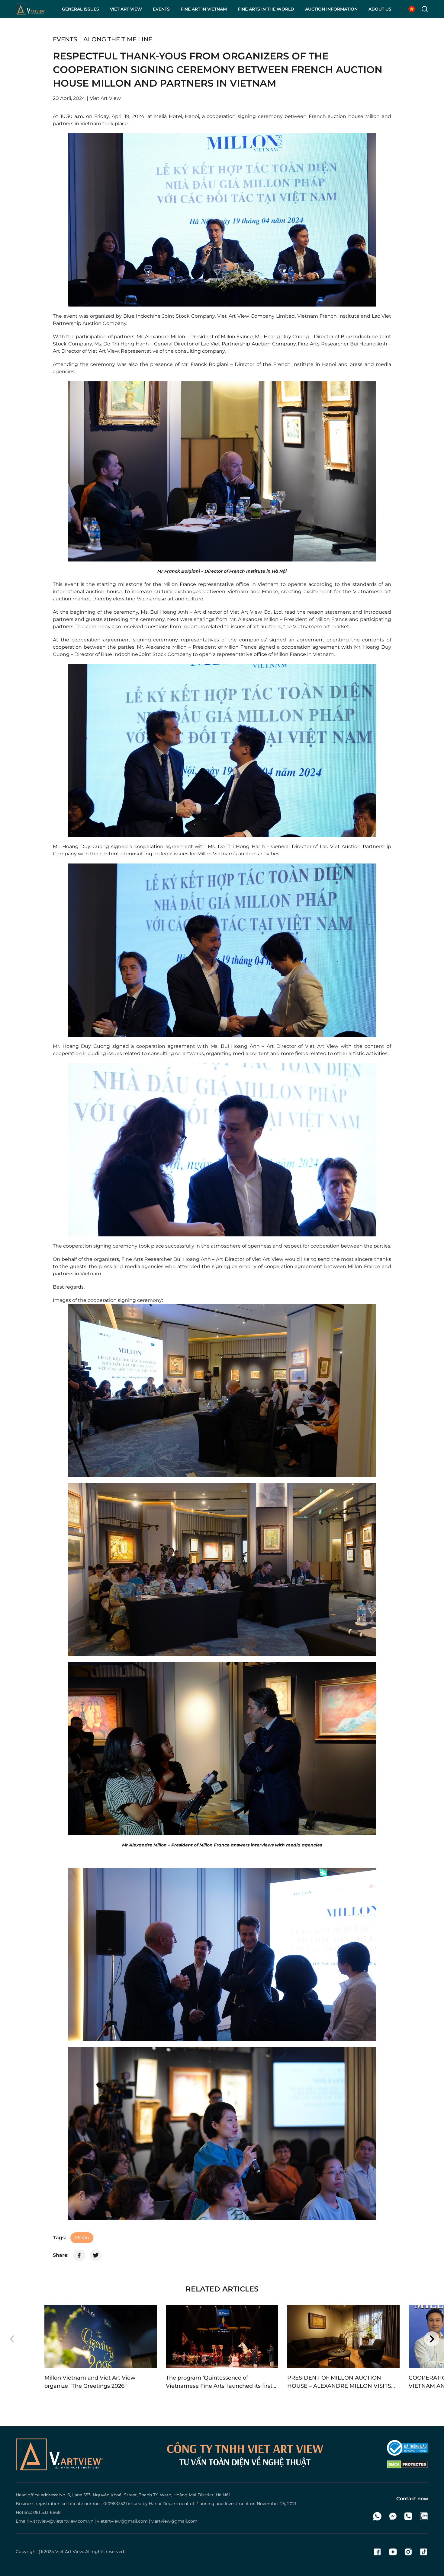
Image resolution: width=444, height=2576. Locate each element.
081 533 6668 (47, 2512)
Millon (82, 2238)
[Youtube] (393, 2552)
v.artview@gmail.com (174, 2521)
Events (65, 39)
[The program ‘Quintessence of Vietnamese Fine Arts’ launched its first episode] (222, 2336)
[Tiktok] (424, 2552)
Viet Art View (69, 2552)
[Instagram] (408, 2552)
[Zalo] (424, 2516)
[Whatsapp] (377, 2516)
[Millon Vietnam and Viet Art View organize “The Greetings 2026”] (101, 2336)
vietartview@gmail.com (122, 2521)
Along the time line (118, 39)
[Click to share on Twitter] (96, 2255)
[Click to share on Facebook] (79, 2255)
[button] (12, 2339)
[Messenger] (393, 2516)
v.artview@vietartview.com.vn (62, 2521)
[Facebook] (377, 2552)
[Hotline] (408, 2516)
